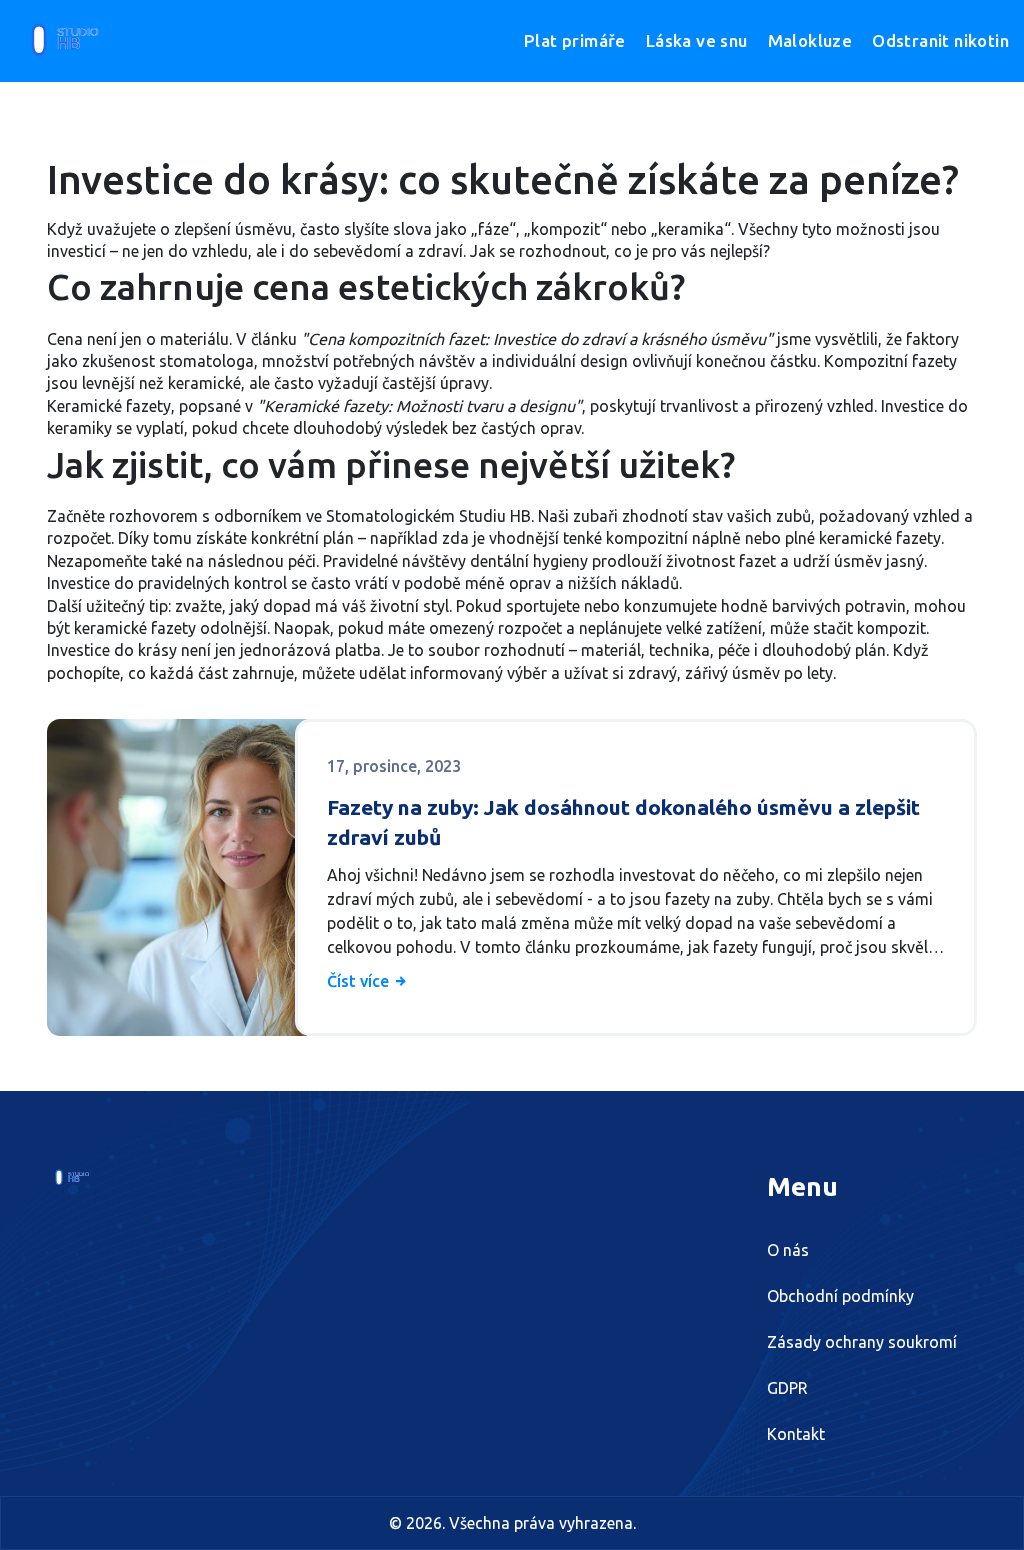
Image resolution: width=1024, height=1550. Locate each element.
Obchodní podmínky (840, 1296)
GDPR (787, 1388)
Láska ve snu (697, 40)
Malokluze (810, 40)
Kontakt (796, 1434)
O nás (788, 1250)
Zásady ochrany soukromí (862, 1342)
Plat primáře (575, 40)
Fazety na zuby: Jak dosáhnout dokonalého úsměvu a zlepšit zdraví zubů (623, 821)
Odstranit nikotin (940, 40)
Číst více (360, 981)
